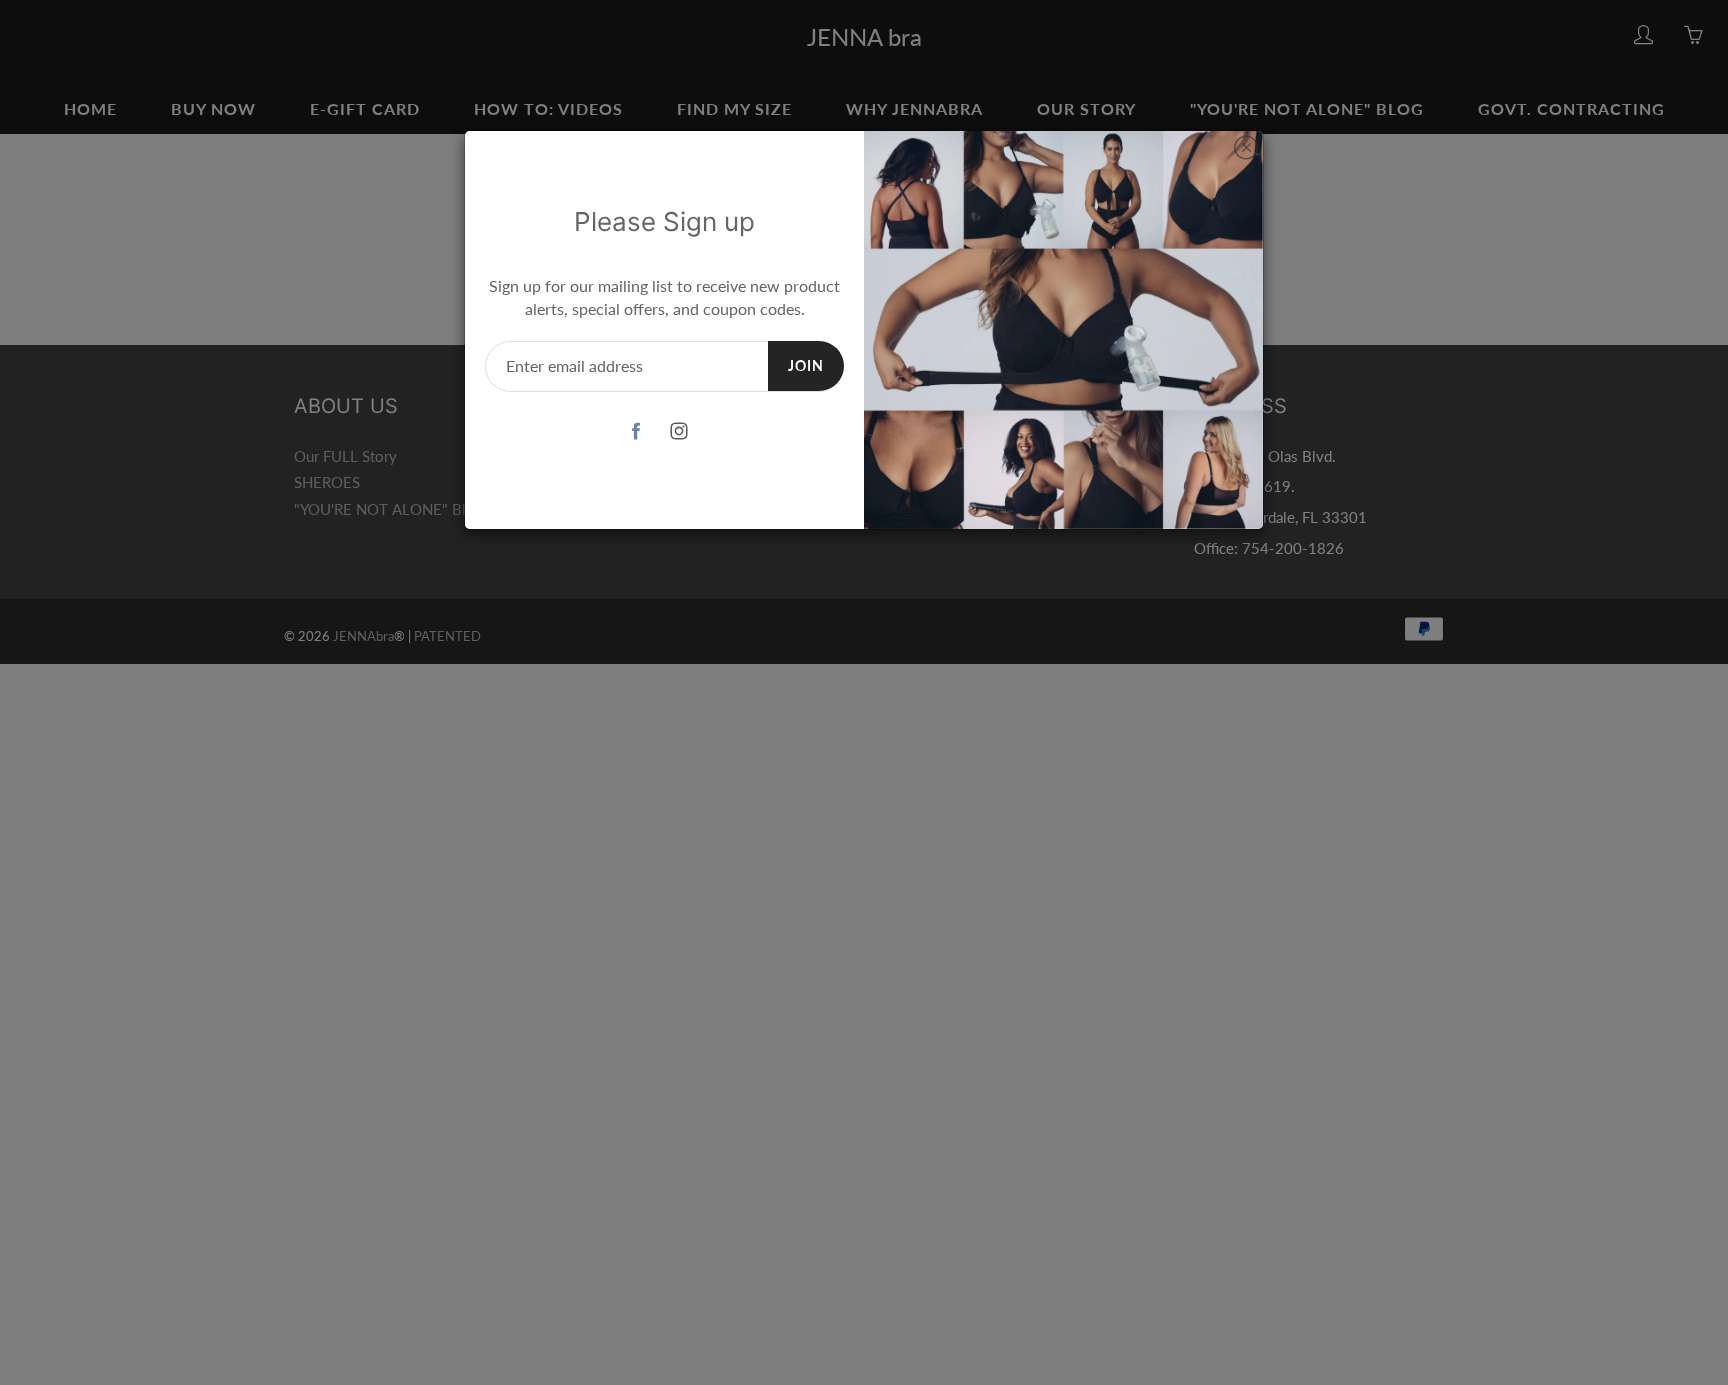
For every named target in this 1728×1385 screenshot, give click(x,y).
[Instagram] (679, 431)
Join (806, 365)
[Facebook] (636, 431)
